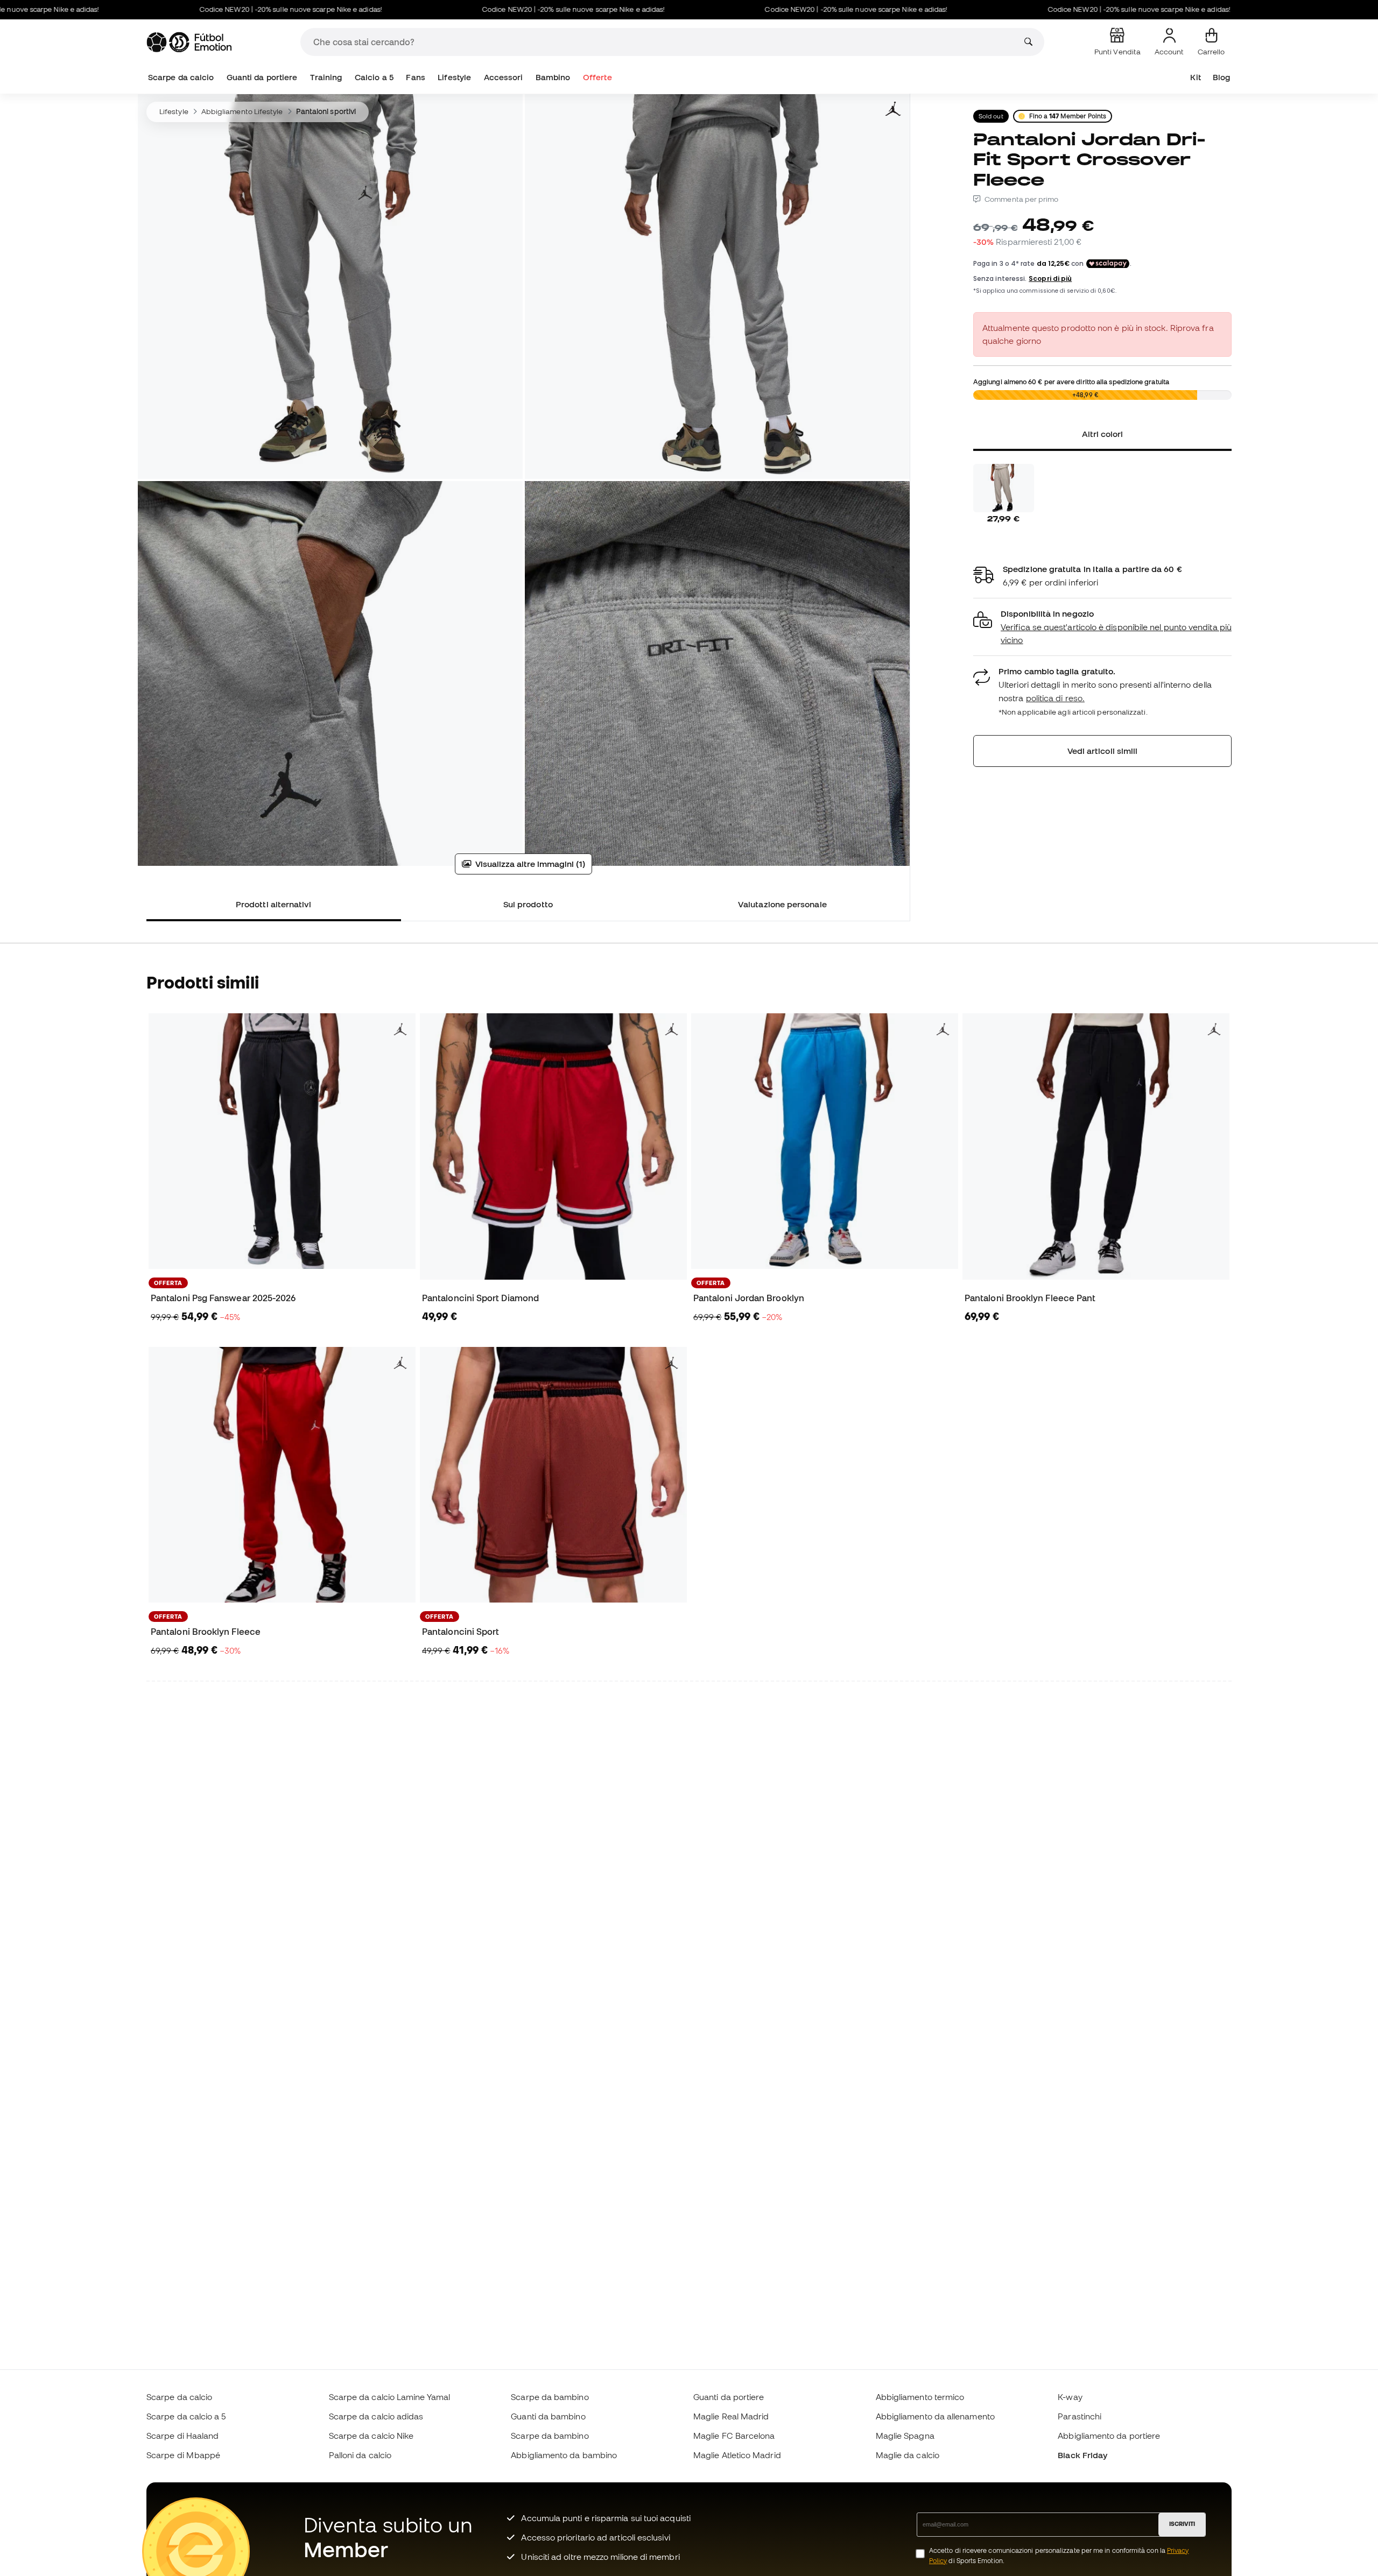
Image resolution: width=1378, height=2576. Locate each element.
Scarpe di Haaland (182, 2436)
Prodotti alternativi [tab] (274, 904)
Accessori (504, 77)
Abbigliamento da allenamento (935, 2416)
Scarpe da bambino (550, 2397)
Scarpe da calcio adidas (376, 2416)
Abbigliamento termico (920, 2397)
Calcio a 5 (374, 77)
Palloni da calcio (360, 2455)
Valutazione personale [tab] (782, 904)
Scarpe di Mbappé (183, 2455)
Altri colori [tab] (1103, 434)
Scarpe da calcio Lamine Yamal (389, 2397)
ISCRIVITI (1182, 2524)
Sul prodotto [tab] (528, 904)
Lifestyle (454, 77)
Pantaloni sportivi (326, 111)
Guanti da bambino (548, 2416)
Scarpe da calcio (181, 77)
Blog (1221, 77)
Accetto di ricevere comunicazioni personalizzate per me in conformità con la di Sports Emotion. (1059, 2556)
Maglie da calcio (908, 2455)
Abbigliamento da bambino (564, 2455)
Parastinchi (1080, 2416)
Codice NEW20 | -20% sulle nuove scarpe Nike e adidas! (196, 9)
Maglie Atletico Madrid (737, 2455)
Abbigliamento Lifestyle (242, 111)
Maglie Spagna (905, 2436)
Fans (415, 77)
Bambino (553, 77)
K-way (1070, 2397)
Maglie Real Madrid (731, 2416)
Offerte (597, 77)
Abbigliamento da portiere (1109, 2436)
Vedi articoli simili (1103, 751)
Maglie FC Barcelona (734, 2436)
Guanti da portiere (262, 77)
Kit (1195, 77)
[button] (1102, 627)
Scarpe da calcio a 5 (186, 2416)
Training (326, 77)
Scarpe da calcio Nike (371, 2436)
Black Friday (1082, 2455)
